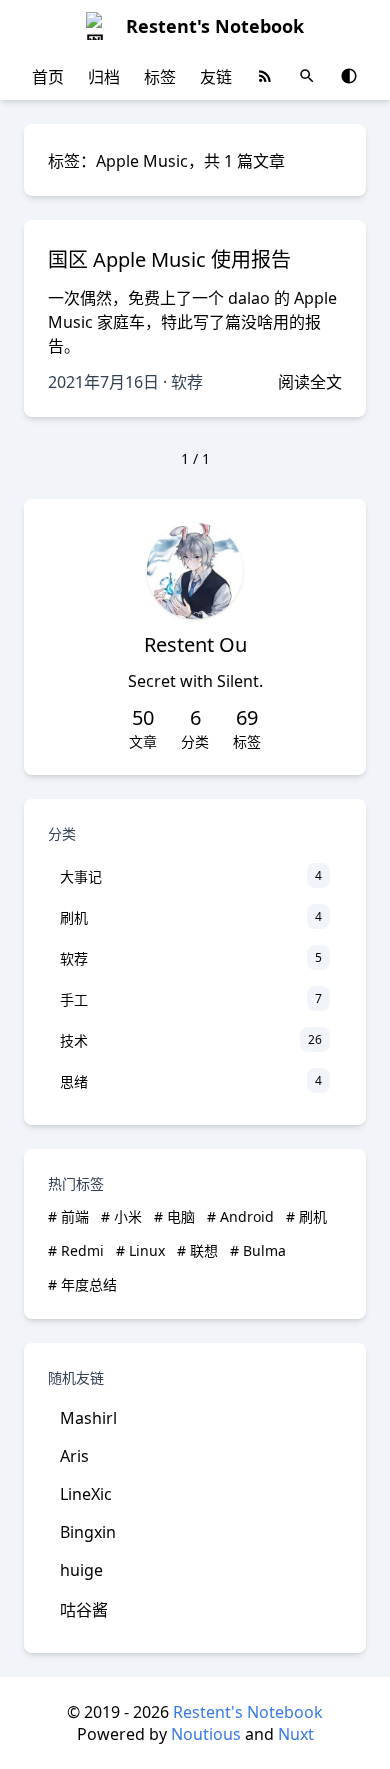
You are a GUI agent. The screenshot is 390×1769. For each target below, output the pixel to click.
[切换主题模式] (349, 76)
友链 (216, 77)
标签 (160, 77)
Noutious (206, 1734)
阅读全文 (310, 382)
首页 (48, 77)
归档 (104, 77)
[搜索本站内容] (307, 76)
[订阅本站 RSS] (265, 76)
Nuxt (296, 1734)
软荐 (187, 382)
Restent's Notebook (248, 1712)
